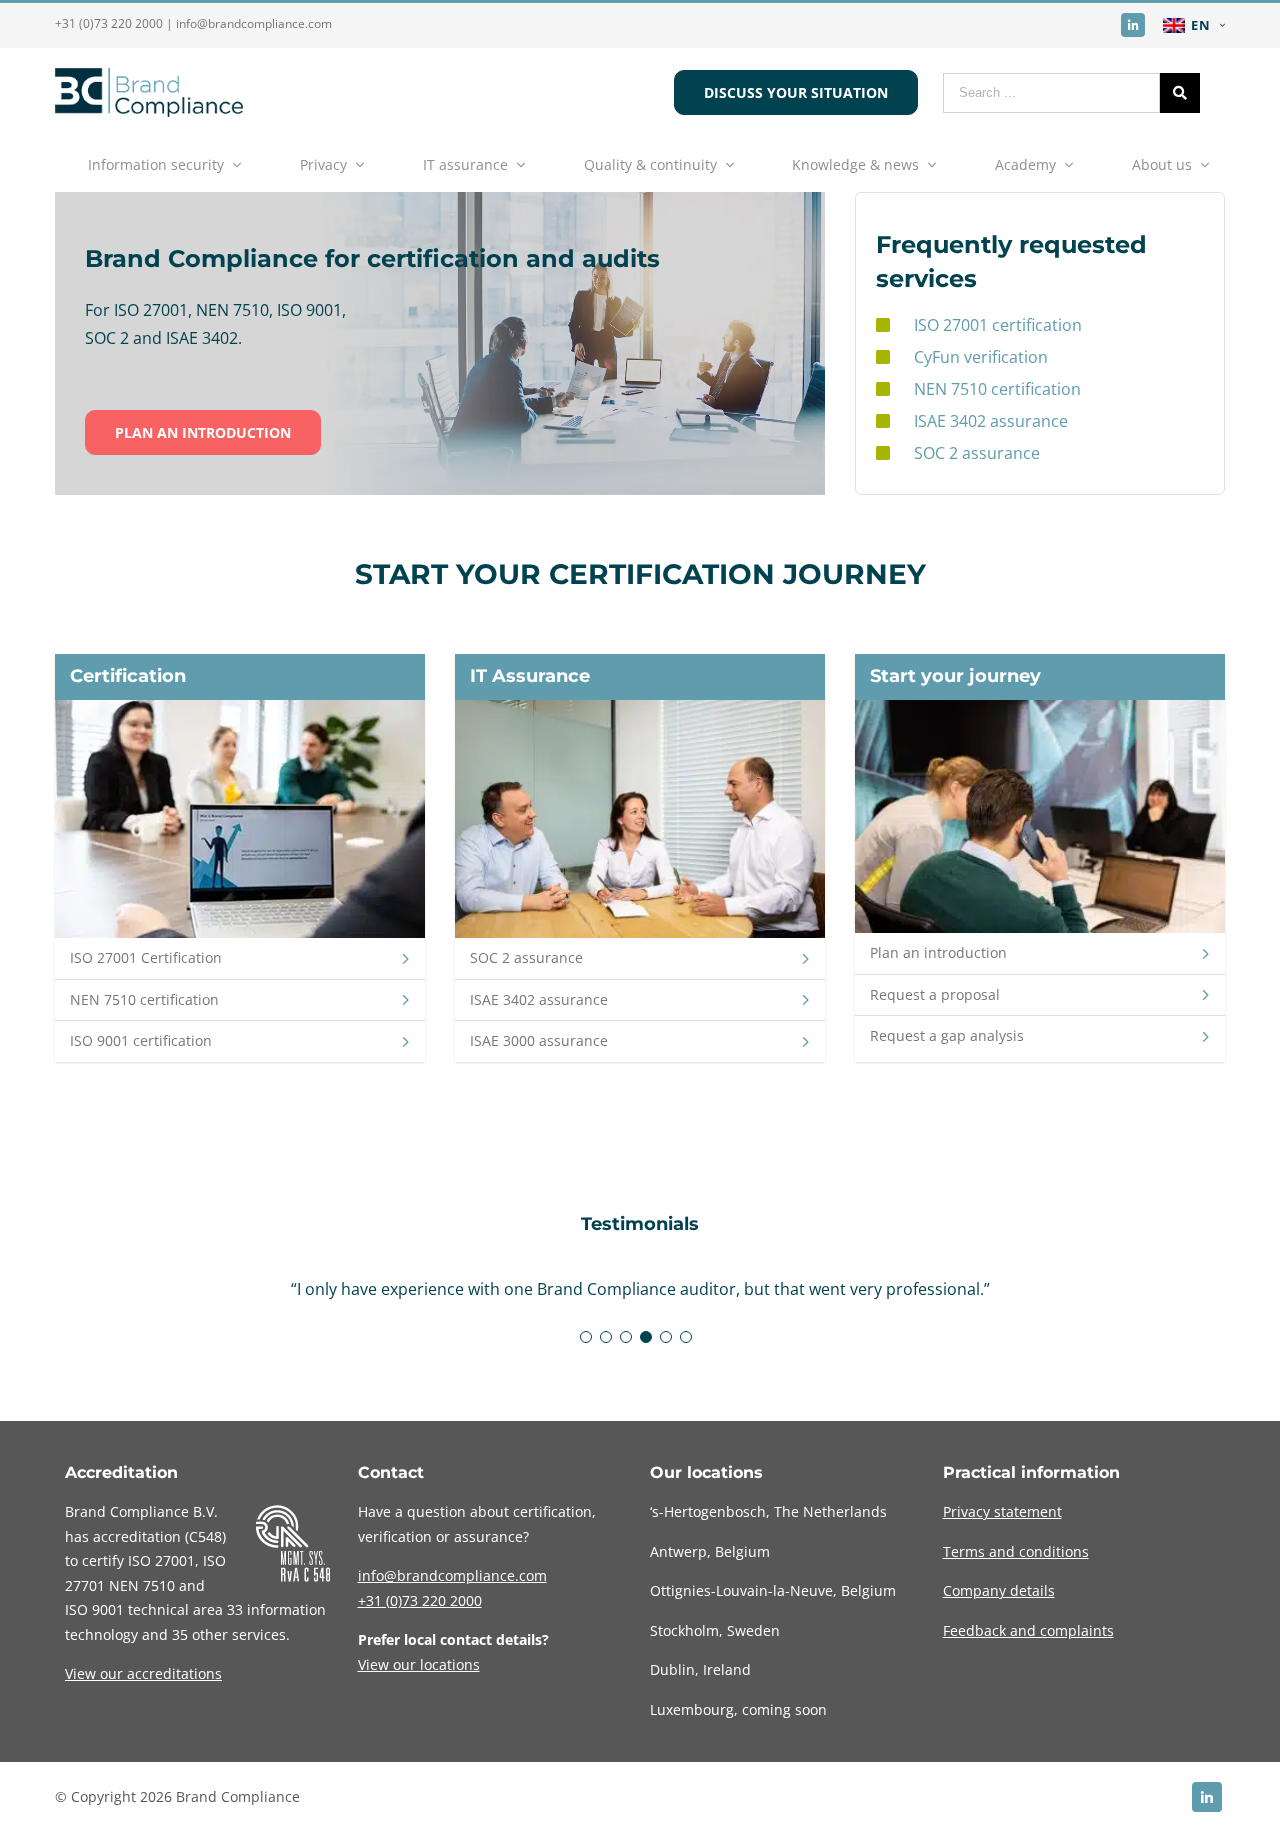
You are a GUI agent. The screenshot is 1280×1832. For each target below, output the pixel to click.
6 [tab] (686, 1337)
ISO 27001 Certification (146, 957)
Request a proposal (935, 994)
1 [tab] (586, 1337)
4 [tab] (646, 1337)
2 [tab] (606, 1337)
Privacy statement (1002, 1511)
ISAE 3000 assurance (539, 1040)
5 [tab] (666, 1337)
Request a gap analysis (947, 1035)
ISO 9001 (94, 1609)
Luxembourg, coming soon (738, 1709)
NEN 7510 (142, 1585)
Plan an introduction (203, 432)
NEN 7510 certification (997, 389)
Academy (1025, 164)
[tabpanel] (640, 1289)
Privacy (323, 164)
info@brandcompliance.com (254, 23)
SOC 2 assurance (977, 453)
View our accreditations (143, 1673)
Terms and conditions (1016, 1551)
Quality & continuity (650, 164)
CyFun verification (981, 357)
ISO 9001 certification (141, 1040)
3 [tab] (626, 1337)
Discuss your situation (796, 92)
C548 (205, 1536)
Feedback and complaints (1028, 1630)
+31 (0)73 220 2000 (109, 23)
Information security (156, 164)
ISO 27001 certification (998, 325)
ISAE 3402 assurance (991, 421)
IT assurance (465, 164)
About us (1162, 164)
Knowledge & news (855, 164)
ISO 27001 (161, 1560)
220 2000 (420, 1600)
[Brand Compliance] (149, 111)
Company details (999, 1590)
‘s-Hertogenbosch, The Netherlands (768, 1511)
